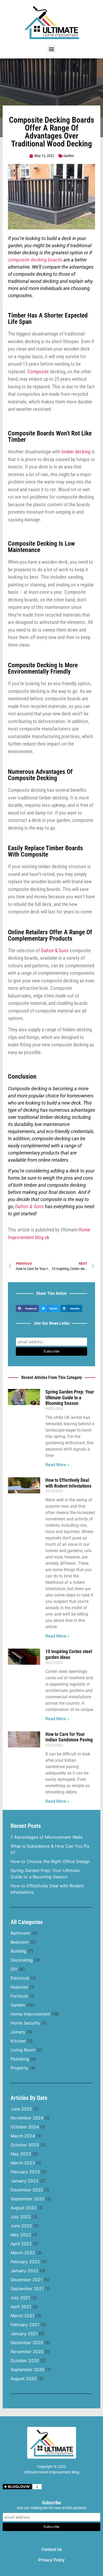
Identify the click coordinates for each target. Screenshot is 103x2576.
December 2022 (27, 2190)
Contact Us (52, 2549)
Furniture (19, 1996)
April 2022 (21, 2244)
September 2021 (27, 2289)
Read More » (57, 1465)
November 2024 (27, 2118)
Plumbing (20, 2059)
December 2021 (26, 2280)
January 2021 (24, 2334)
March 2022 (23, 2253)
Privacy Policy (51, 2560)
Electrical (20, 1978)
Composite (38, 372)
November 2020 (27, 2352)
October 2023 (25, 2145)
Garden (69, 156)
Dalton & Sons (55, 951)
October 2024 (25, 2127)
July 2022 (21, 2217)
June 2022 (21, 2226)
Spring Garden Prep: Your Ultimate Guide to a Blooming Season (70, 1397)
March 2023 (23, 2163)
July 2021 (20, 2298)
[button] (52, 49)
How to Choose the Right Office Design (50, 1861)
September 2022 (27, 2199)
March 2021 (22, 2316)
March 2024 (23, 2136)
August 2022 (24, 2208)
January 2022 (24, 2271)
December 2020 (27, 2343)
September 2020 (27, 2370)
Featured (19, 1987)
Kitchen (18, 2041)
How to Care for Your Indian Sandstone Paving (69, 1737)
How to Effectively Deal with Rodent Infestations (68, 1483)
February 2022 (25, 2262)
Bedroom (20, 1942)
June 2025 (21, 2109)
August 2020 (24, 2379)
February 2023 (25, 2172)
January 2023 (24, 2181)
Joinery (18, 2032)
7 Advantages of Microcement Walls (47, 1837)
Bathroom (20, 1933)
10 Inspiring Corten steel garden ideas (69, 1654)
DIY (14, 1969)
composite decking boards (35, 260)
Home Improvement (30, 2014)
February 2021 (25, 2325)
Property (19, 2068)
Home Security (25, 2023)
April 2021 (21, 2307)
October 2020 (25, 2361)
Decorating (22, 1960)
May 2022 (21, 2235)
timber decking (76, 452)
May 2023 (21, 2154)
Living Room (23, 2050)
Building (18, 1951)
